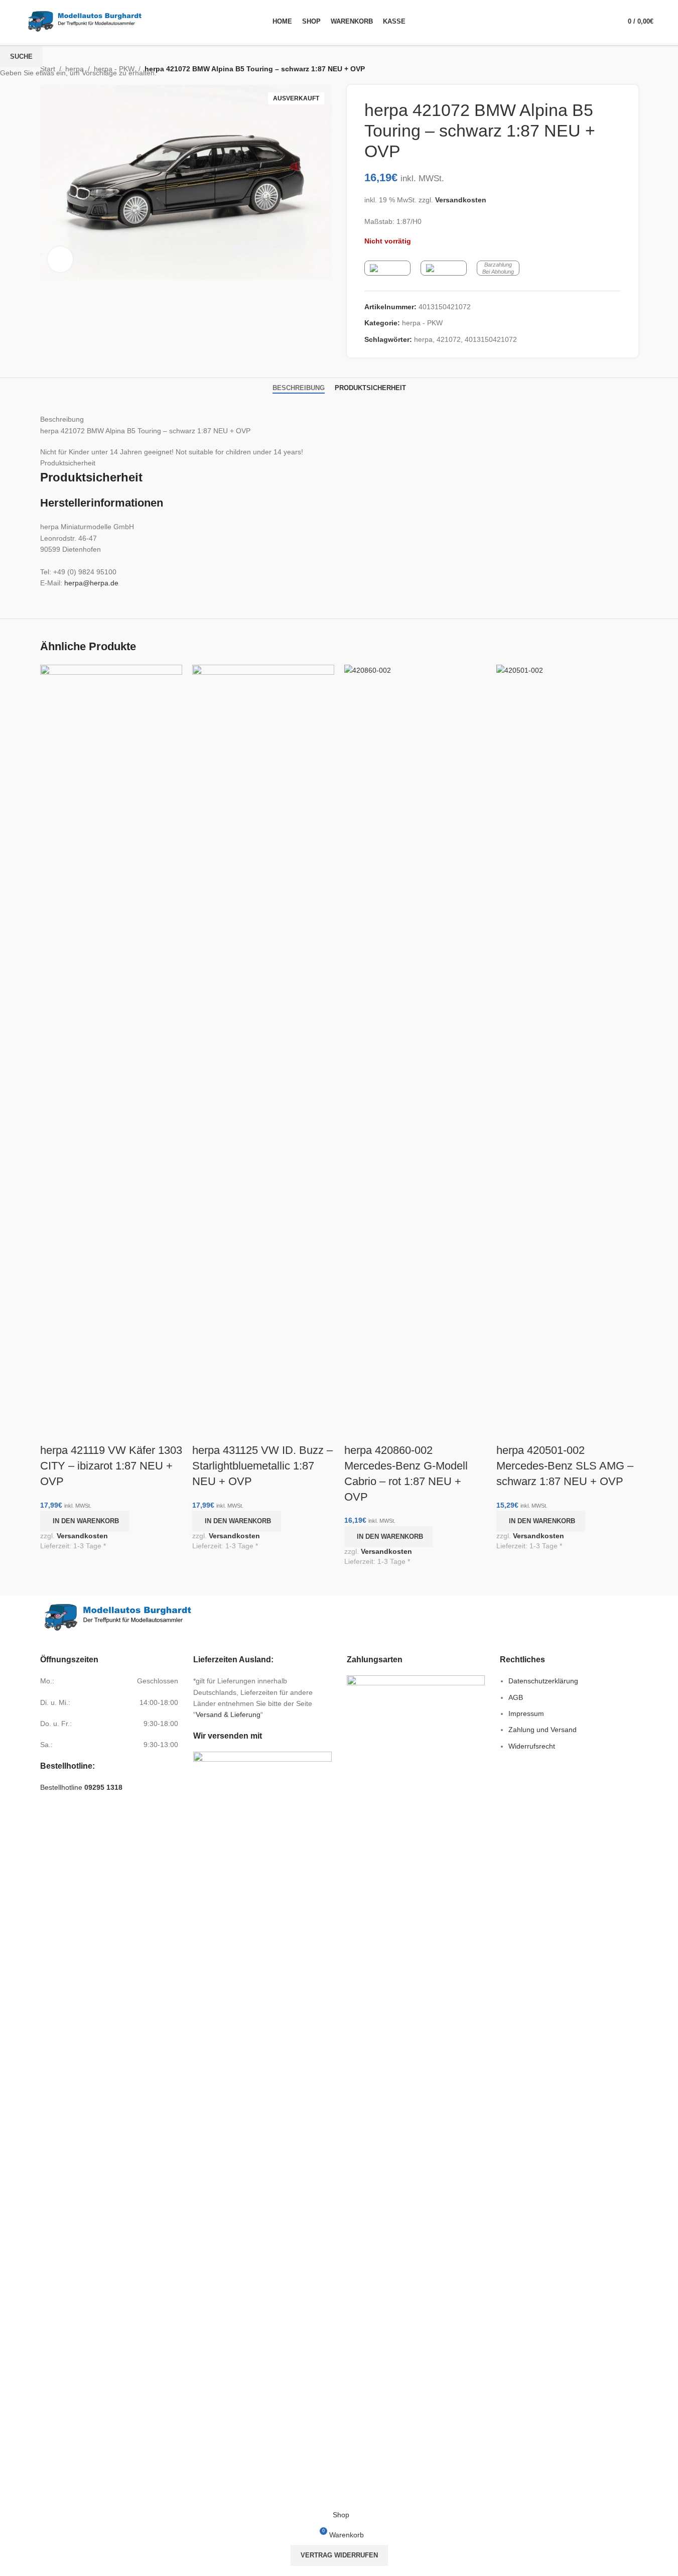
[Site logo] (85, 21)
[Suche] (602, 22)
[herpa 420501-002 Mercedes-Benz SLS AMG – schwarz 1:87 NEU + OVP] (567, 1041)
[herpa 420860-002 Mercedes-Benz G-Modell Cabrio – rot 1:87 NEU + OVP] (415, 1041)
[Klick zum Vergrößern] (60, 259)
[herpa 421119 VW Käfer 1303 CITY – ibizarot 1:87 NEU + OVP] (111, 1041)
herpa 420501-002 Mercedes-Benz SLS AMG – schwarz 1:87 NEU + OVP (565, 1466)
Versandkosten (82, 1536)
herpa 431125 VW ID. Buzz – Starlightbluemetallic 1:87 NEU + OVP (262, 1466)
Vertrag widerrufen (339, 2555)
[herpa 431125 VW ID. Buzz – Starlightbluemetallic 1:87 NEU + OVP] (263, 1041)
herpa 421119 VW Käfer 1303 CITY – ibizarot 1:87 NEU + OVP (111, 1466)
